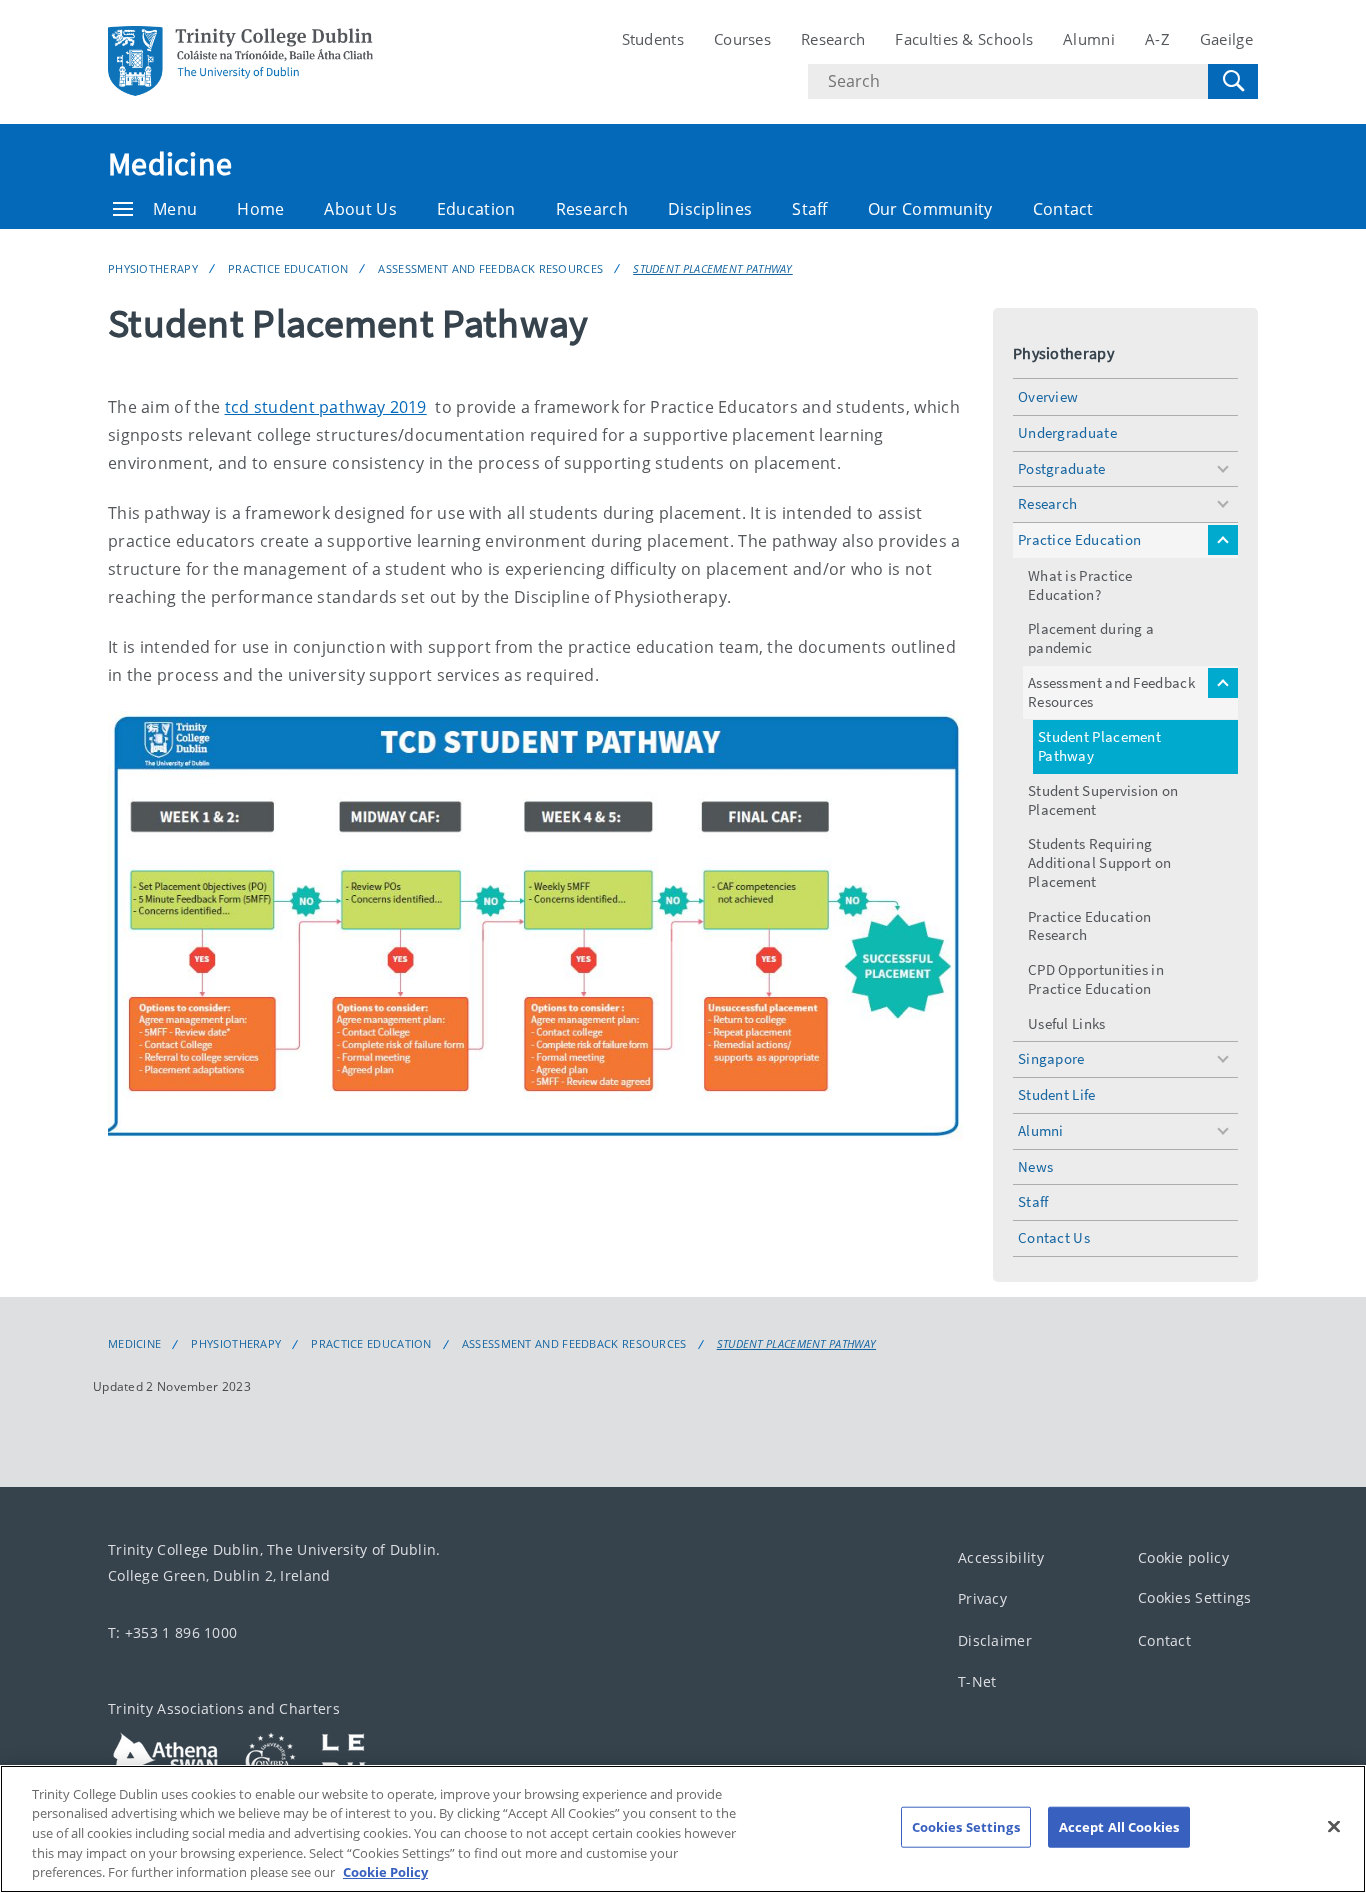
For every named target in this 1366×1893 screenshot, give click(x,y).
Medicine (170, 164)
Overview (1048, 396)
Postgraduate (1062, 468)
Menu (175, 209)
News (1035, 1166)
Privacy (982, 1598)
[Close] (1334, 1827)
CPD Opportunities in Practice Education (1096, 979)
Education (476, 209)
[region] (683, 1829)
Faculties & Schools (964, 39)
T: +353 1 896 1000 (172, 1632)
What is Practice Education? (1080, 585)
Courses (742, 39)
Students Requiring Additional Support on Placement (1099, 862)
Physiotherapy (153, 268)
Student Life (1057, 1094)
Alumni (1089, 39)
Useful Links (1067, 1023)
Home (260, 209)
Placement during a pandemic (1091, 638)
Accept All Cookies (1119, 1827)
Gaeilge (1226, 39)
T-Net (977, 1681)
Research (833, 39)
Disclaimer (995, 1640)
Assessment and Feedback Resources (490, 268)
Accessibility (1001, 1557)
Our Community (930, 209)
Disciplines (710, 209)
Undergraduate (1067, 432)
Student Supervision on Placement (1103, 800)
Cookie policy (1183, 1557)
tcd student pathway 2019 (326, 407)
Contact (1063, 209)
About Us (360, 209)
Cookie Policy (385, 1872)
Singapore (1051, 1058)
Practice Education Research (1089, 926)
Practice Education (288, 268)
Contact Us (1054, 1237)
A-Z (1157, 39)
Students (653, 39)
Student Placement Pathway (713, 268)
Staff (810, 209)
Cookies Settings (1195, 1597)
